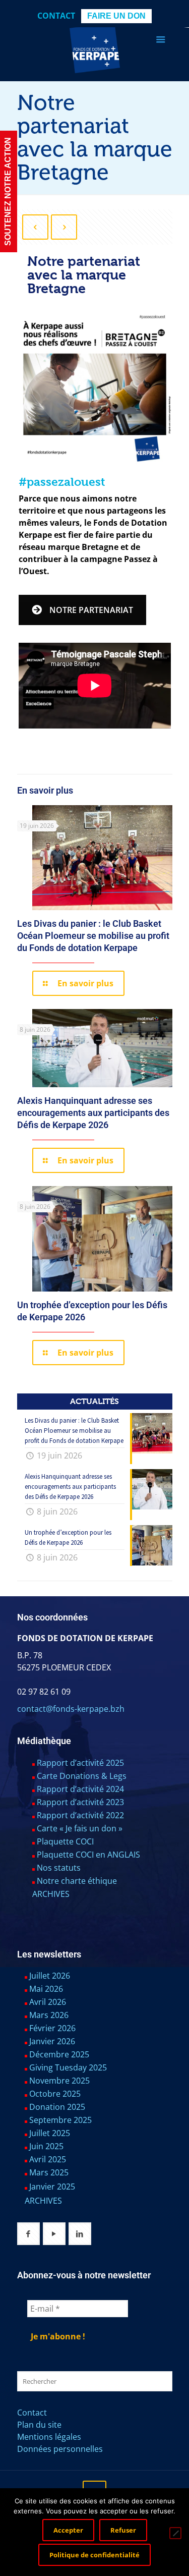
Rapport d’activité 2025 (80, 1763)
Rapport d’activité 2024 (80, 1789)
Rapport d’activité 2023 (80, 1802)
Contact (56, 16)
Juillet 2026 (50, 1976)
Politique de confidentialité (94, 2555)
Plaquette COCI (65, 1841)
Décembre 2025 (59, 2054)
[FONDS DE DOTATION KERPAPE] (95, 48)
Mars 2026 (49, 2015)
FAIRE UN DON (116, 16)
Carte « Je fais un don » (80, 1828)
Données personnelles (60, 2449)
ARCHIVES (51, 1894)
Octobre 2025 (55, 2094)
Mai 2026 (46, 1989)
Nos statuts (59, 1868)
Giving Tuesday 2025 (68, 2067)
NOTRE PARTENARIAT (91, 610)
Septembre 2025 (60, 2120)
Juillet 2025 (50, 2133)
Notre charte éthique (77, 1881)
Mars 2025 (49, 2172)
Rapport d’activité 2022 (80, 1815)
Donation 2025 (57, 2107)
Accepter (68, 2530)
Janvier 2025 (52, 2187)
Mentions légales (49, 2437)
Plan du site (39, 2425)
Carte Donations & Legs (82, 1776)
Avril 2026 (48, 2002)
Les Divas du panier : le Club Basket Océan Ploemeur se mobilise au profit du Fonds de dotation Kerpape (93, 936)
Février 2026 (52, 2028)
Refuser (123, 2530)
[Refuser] (175, 2533)
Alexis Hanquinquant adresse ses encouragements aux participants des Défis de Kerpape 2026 (93, 1113)
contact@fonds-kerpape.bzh (71, 1709)
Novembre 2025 (59, 2081)
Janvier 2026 (52, 2041)
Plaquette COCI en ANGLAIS (88, 1855)
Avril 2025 (48, 2159)
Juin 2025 (46, 2146)
